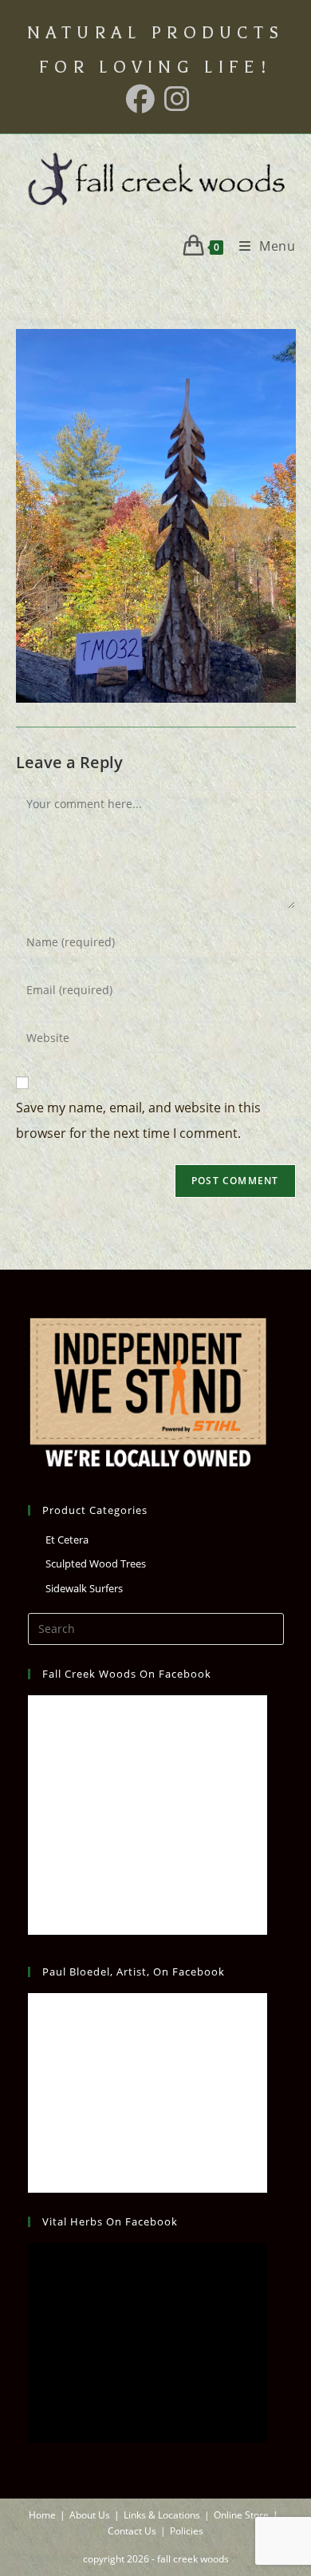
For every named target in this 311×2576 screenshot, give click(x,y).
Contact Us (132, 2531)
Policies (187, 2531)
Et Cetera (67, 1540)
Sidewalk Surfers (84, 1588)
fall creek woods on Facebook (127, 1674)
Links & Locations (162, 2515)
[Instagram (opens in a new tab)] (175, 99)
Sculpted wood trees (96, 1563)
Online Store (241, 2515)
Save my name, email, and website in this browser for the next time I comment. (138, 1120)
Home (42, 2515)
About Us (90, 2515)
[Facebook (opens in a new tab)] (140, 99)
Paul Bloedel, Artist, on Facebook (134, 1972)
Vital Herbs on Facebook (110, 2221)
